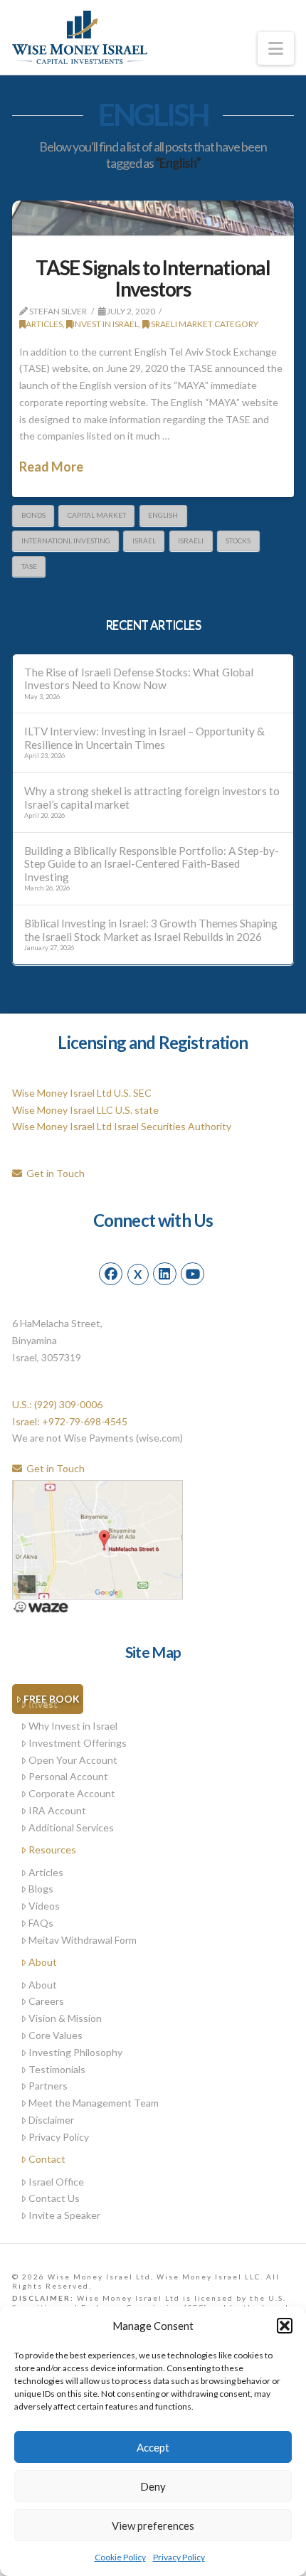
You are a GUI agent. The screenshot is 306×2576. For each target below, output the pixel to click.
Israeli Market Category (204, 324)
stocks (238, 541)
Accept (153, 2447)
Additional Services (71, 1827)
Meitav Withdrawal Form (83, 1940)
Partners (48, 2086)
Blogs (41, 1889)
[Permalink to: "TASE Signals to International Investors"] (153, 218)
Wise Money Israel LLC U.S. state (85, 1110)
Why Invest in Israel (73, 1726)
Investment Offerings (78, 1743)
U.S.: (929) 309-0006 (57, 1404)
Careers (46, 2001)
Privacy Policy (179, 2557)
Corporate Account (72, 1793)
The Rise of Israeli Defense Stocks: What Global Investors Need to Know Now (139, 679)
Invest (43, 1703)
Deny (153, 2486)
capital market (97, 515)
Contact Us (54, 2198)
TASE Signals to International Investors (153, 278)
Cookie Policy (120, 2557)
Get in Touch (53, 1173)
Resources (52, 1849)
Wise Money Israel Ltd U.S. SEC (82, 1093)
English (163, 515)
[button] (285, 2326)
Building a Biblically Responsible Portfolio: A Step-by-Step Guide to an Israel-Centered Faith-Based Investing (152, 864)
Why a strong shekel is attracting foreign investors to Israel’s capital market (152, 798)
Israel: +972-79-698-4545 (70, 1421)
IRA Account (57, 1810)
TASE (29, 566)
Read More (51, 467)
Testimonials (57, 2069)
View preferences (153, 2526)
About (43, 1962)
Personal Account (68, 1776)
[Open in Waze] (41, 1606)
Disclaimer (51, 2120)
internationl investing (66, 541)
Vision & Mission (65, 2018)
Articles (44, 324)
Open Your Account (73, 1760)
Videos (44, 1906)
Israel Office (56, 2182)
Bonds (33, 515)
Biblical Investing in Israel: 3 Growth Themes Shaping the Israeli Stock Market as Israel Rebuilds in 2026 (151, 930)
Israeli (191, 541)
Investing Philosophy (75, 2052)
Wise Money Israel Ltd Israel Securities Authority (122, 1126)
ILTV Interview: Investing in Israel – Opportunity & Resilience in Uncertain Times (144, 738)
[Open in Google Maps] (97, 1538)
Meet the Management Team (94, 2103)
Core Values (56, 2035)
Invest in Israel (106, 324)
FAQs (41, 1923)
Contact (47, 2159)
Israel (144, 541)
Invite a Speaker (64, 2215)
